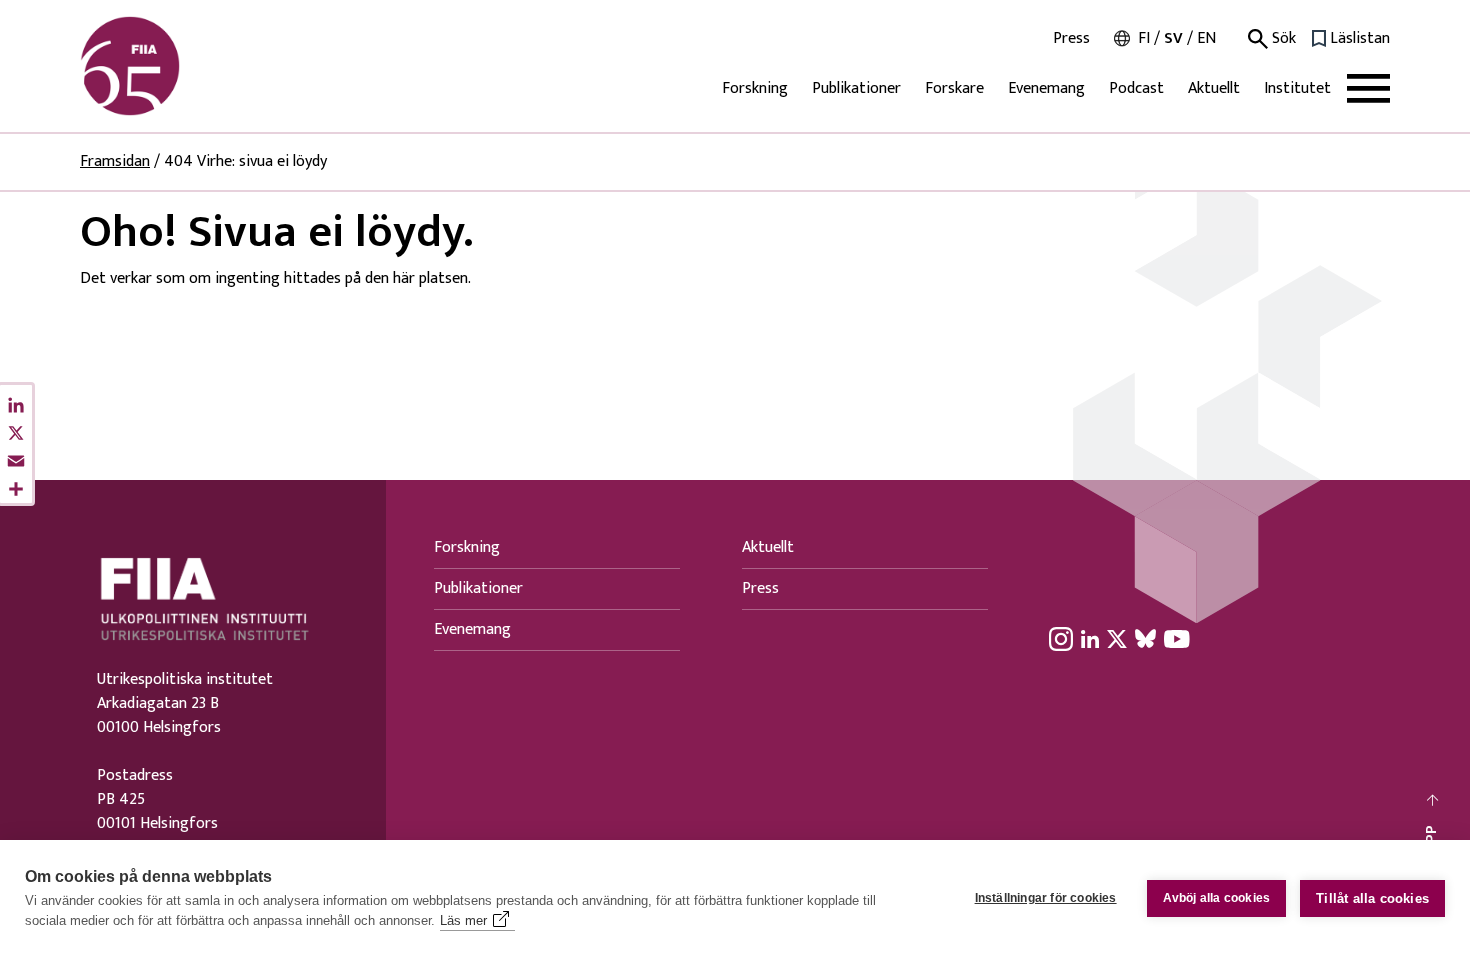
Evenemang (1046, 88)
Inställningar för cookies (1046, 898)
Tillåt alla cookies (1372, 898)
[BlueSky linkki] (1145, 638)
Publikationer (856, 88)
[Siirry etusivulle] (176, 66)
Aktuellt (1214, 88)
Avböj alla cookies (1217, 898)
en (1206, 38)
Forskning (755, 88)
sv (1173, 38)
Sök (1282, 39)
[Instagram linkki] (1061, 638)
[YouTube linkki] (1177, 638)
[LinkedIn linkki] (1090, 638)
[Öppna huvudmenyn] (1368, 88)
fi (1144, 38)
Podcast (1136, 88)
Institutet (1297, 88)
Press (1071, 39)
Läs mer (463, 920)
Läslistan (1360, 39)
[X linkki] (1117, 638)
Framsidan (115, 161)
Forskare (954, 88)
